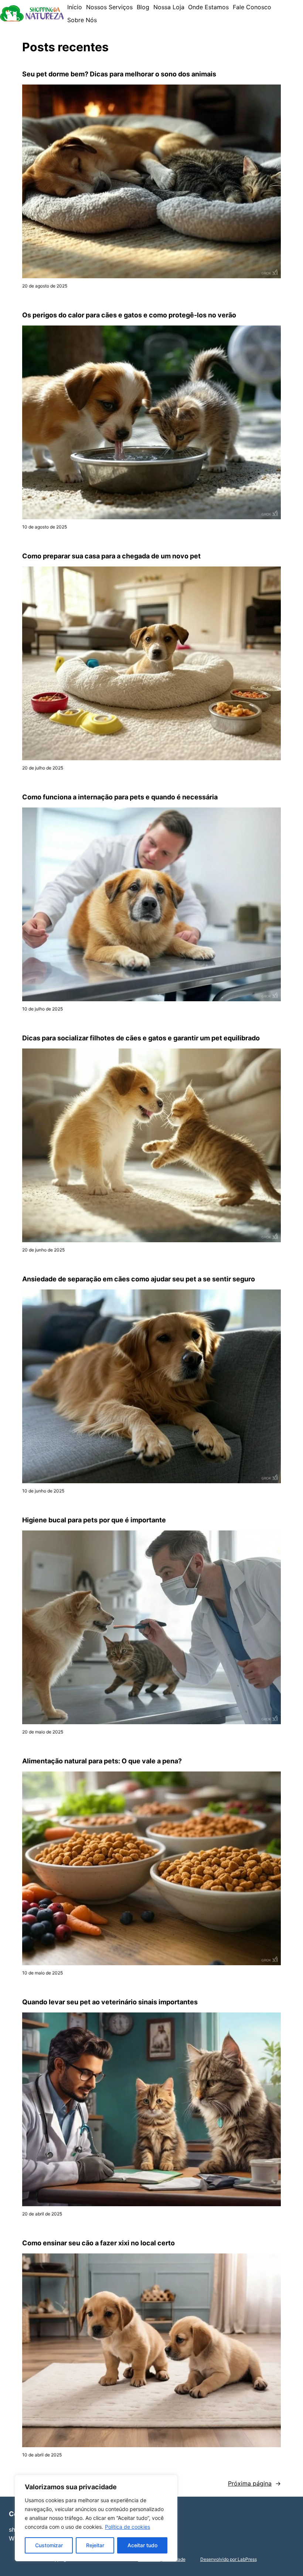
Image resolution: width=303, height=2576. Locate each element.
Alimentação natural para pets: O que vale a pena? (102, 1761)
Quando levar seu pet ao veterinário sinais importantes (110, 2002)
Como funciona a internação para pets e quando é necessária (120, 797)
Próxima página (254, 2483)
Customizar (49, 2545)
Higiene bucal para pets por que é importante (94, 1520)
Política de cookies (127, 2527)
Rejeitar (95, 2545)
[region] (96, 2518)
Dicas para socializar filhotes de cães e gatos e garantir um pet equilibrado (141, 1038)
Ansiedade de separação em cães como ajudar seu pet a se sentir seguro (139, 1279)
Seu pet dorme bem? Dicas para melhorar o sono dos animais (119, 74)
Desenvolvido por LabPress (229, 2559)
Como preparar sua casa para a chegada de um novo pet (111, 556)
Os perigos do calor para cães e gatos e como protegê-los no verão (129, 315)
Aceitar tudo (142, 2545)
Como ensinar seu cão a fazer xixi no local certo (98, 2243)
